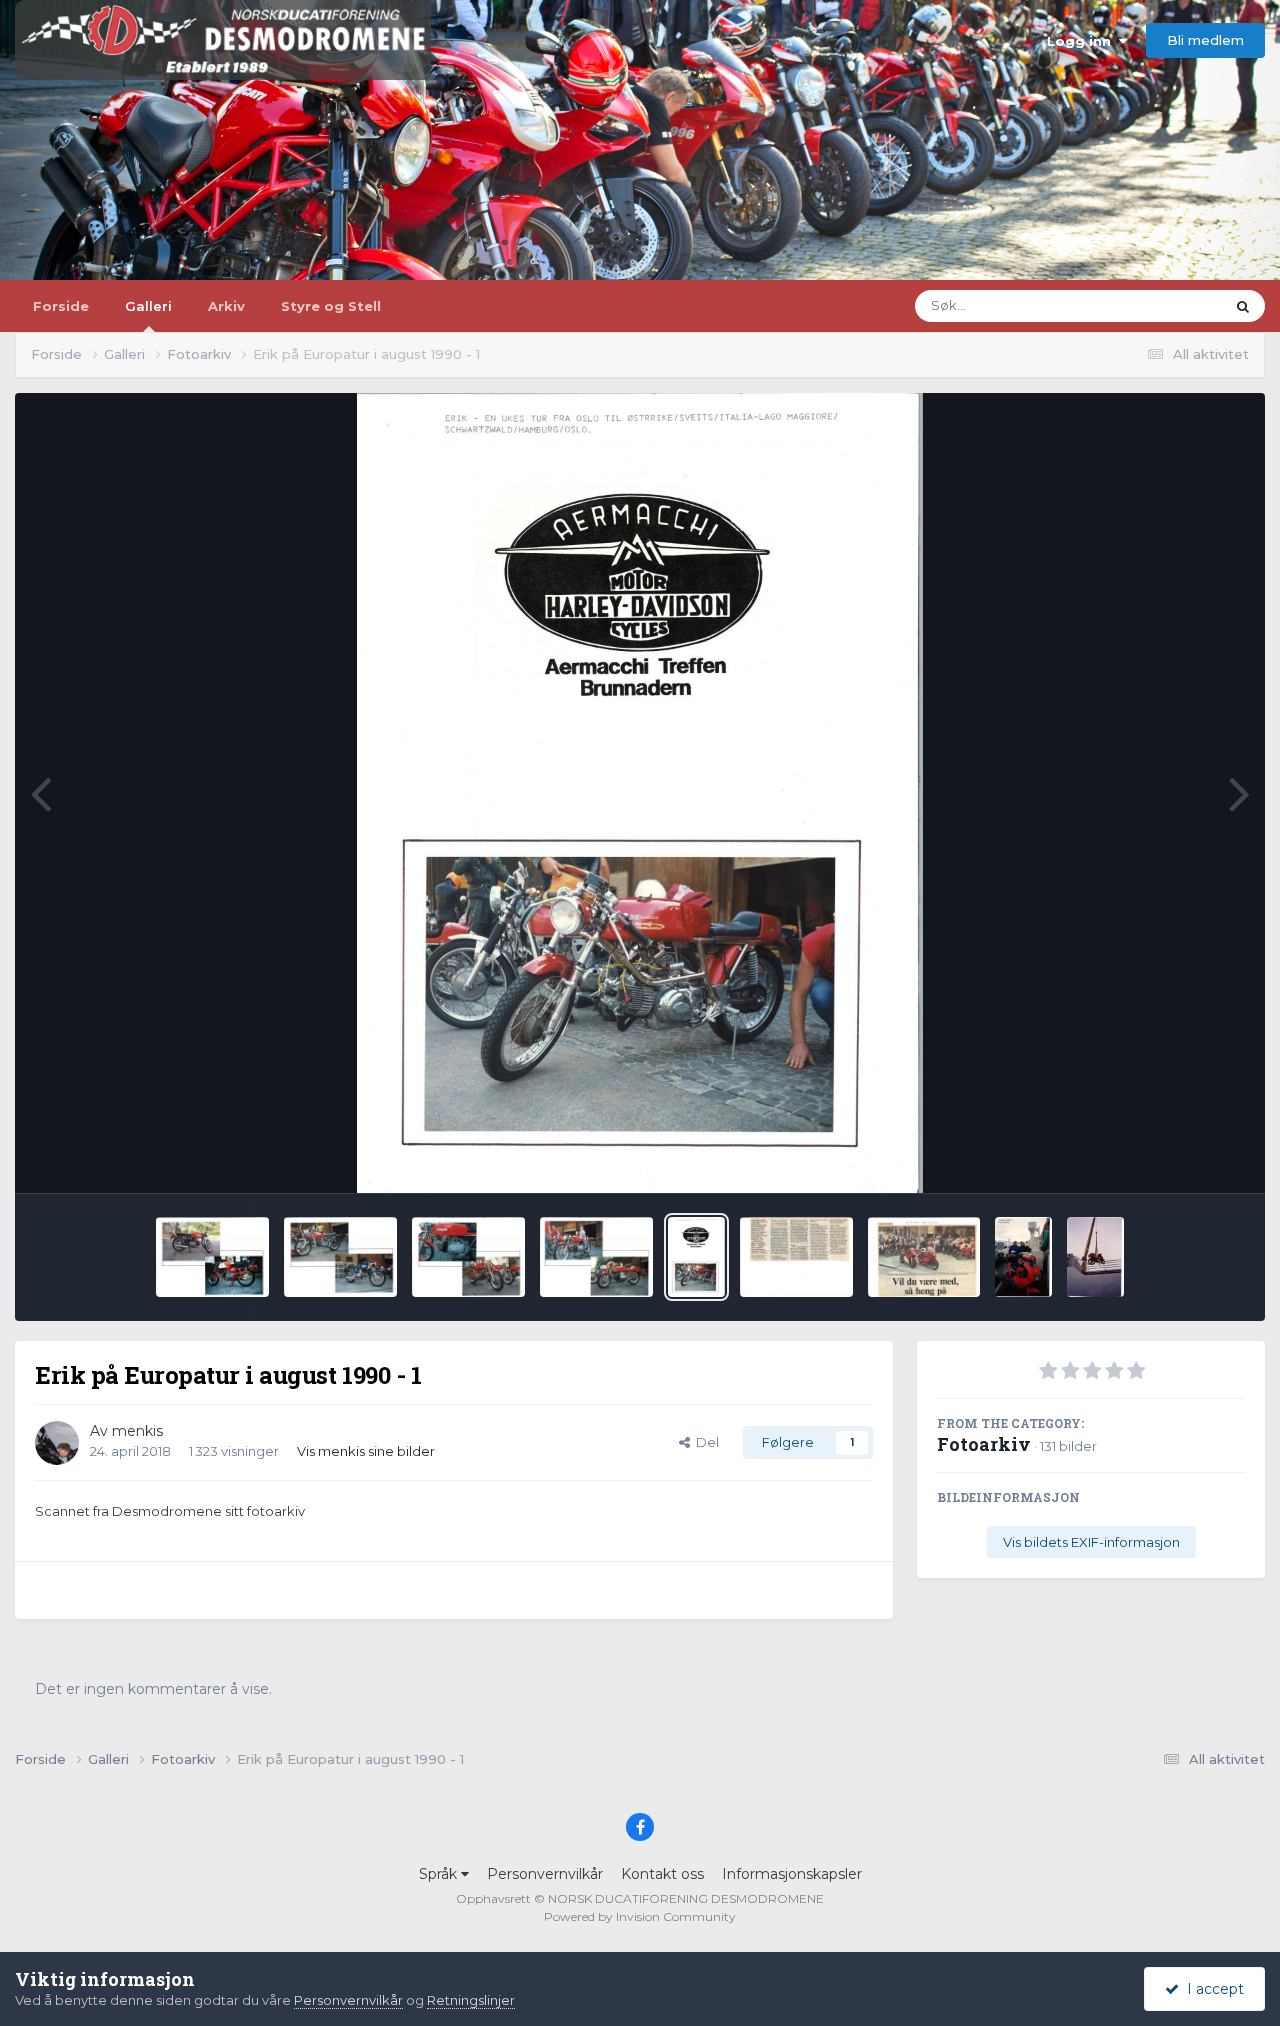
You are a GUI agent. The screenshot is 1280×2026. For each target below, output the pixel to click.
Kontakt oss (662, 1874)
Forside (61, 306)
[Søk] (1243, 306)
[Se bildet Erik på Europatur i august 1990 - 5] (212, 1257)
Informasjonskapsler (792, 1874)
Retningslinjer (471, 2000)
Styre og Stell (331, 306)
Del (704, 1442)
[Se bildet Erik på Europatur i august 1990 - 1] (696, 1257)
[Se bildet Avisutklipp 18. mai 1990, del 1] (924, 1257)
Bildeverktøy (1178, 1156)
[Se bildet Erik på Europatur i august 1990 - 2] (596, 1257)
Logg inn (1083, 41)
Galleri (148, 306)
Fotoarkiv (984, 1444)
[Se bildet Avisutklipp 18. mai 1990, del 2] (796, 1257)
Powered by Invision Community (640, 1916)
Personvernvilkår (545, 1874)
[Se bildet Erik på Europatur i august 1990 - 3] (468, 1257)
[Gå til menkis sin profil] (57, 1443)
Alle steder (1165, 305)
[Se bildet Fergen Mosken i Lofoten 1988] (1095, 1257)
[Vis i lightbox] (640, 793)
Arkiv (226, 306)
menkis (137, 1431)
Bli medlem (1205, 40)
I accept (1211, 1989)
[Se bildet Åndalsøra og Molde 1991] (1023, 1257)
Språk (440, 1874)
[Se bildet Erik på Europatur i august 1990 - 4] (340, 1257)
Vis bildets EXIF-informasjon (1091, 1542)
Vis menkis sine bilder (366, 1451)
